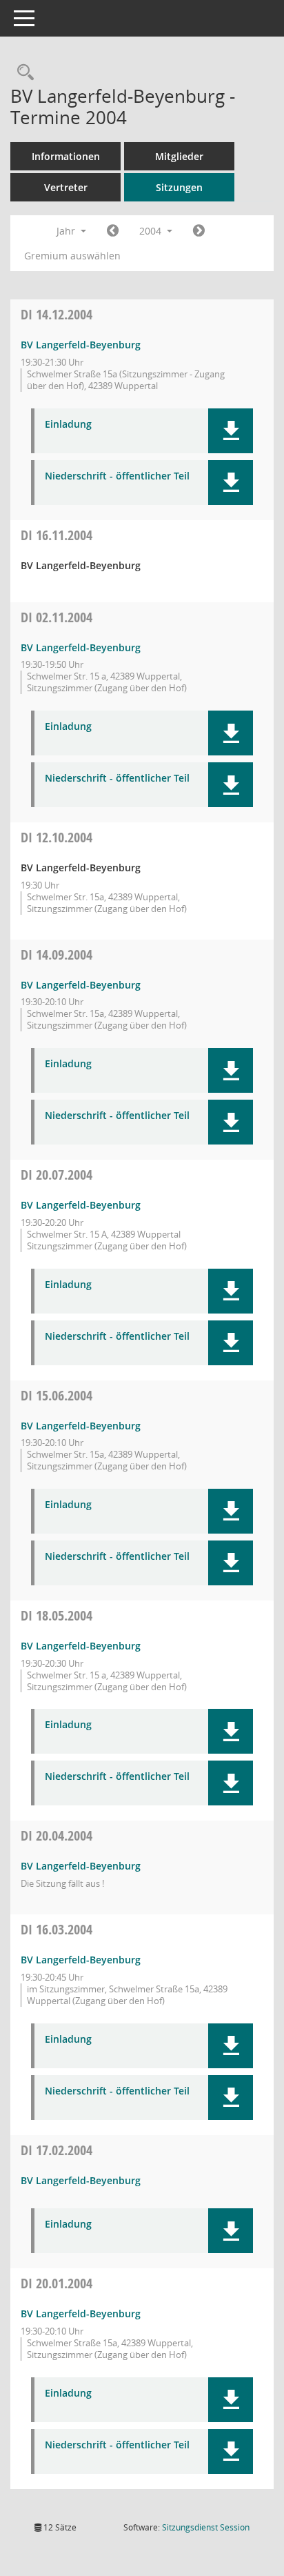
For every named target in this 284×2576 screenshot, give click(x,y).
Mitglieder (179, 156)
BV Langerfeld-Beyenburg (81, 345)
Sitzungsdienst (206, 2527)
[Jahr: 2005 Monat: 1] (199, 231)
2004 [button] (152, 231)
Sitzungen (179, 187)
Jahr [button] (67, 231)
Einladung (68, 425)
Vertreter (66, 187)
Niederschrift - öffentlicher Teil (117, 476)
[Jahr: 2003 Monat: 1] (113, 231)
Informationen (66, 156)
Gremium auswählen (72, 256)
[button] (231, 431)
